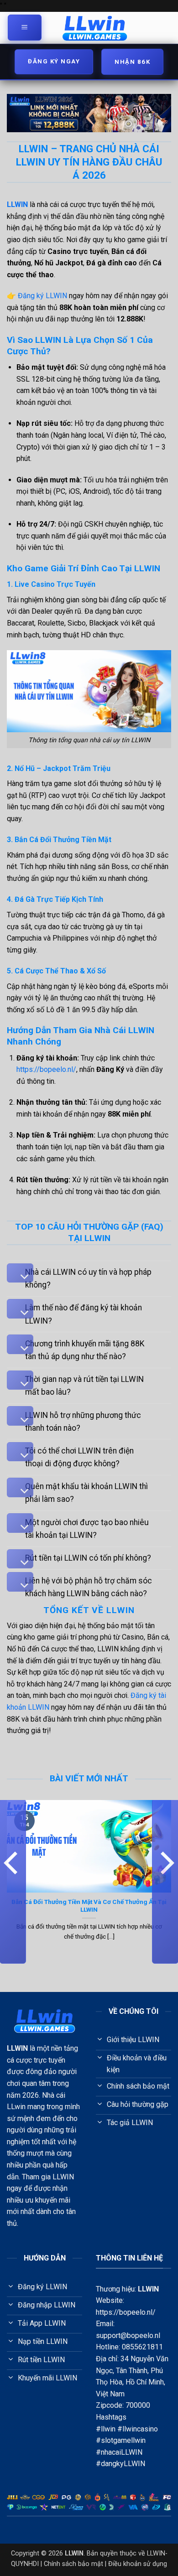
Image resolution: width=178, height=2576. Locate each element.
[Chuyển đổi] (20, 1273)
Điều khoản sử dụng (138, 2564)
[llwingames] (95, 28)
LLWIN (148, 2289)
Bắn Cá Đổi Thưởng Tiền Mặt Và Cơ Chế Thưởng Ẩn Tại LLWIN (89, 1906)
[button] (25, 28)
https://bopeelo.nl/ (46, 1069)
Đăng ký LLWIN (42, 296)
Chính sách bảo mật (73, 2564)
